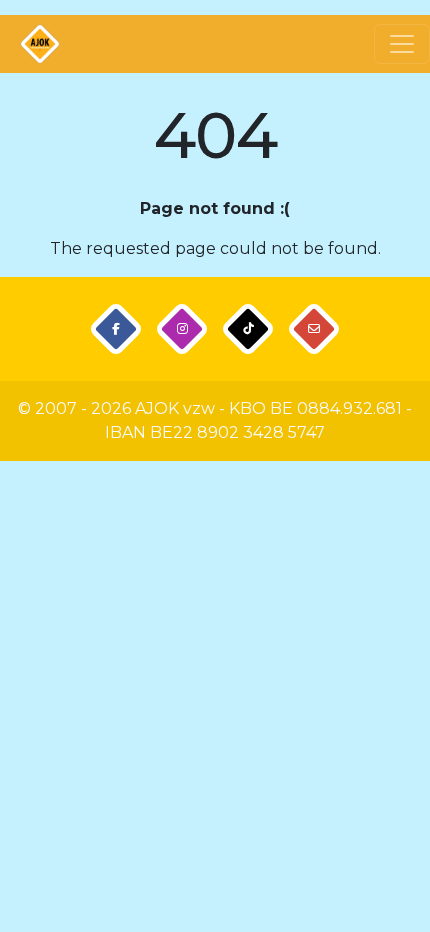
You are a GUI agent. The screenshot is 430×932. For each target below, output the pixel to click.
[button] (116, 329)
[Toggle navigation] (402, 44)
